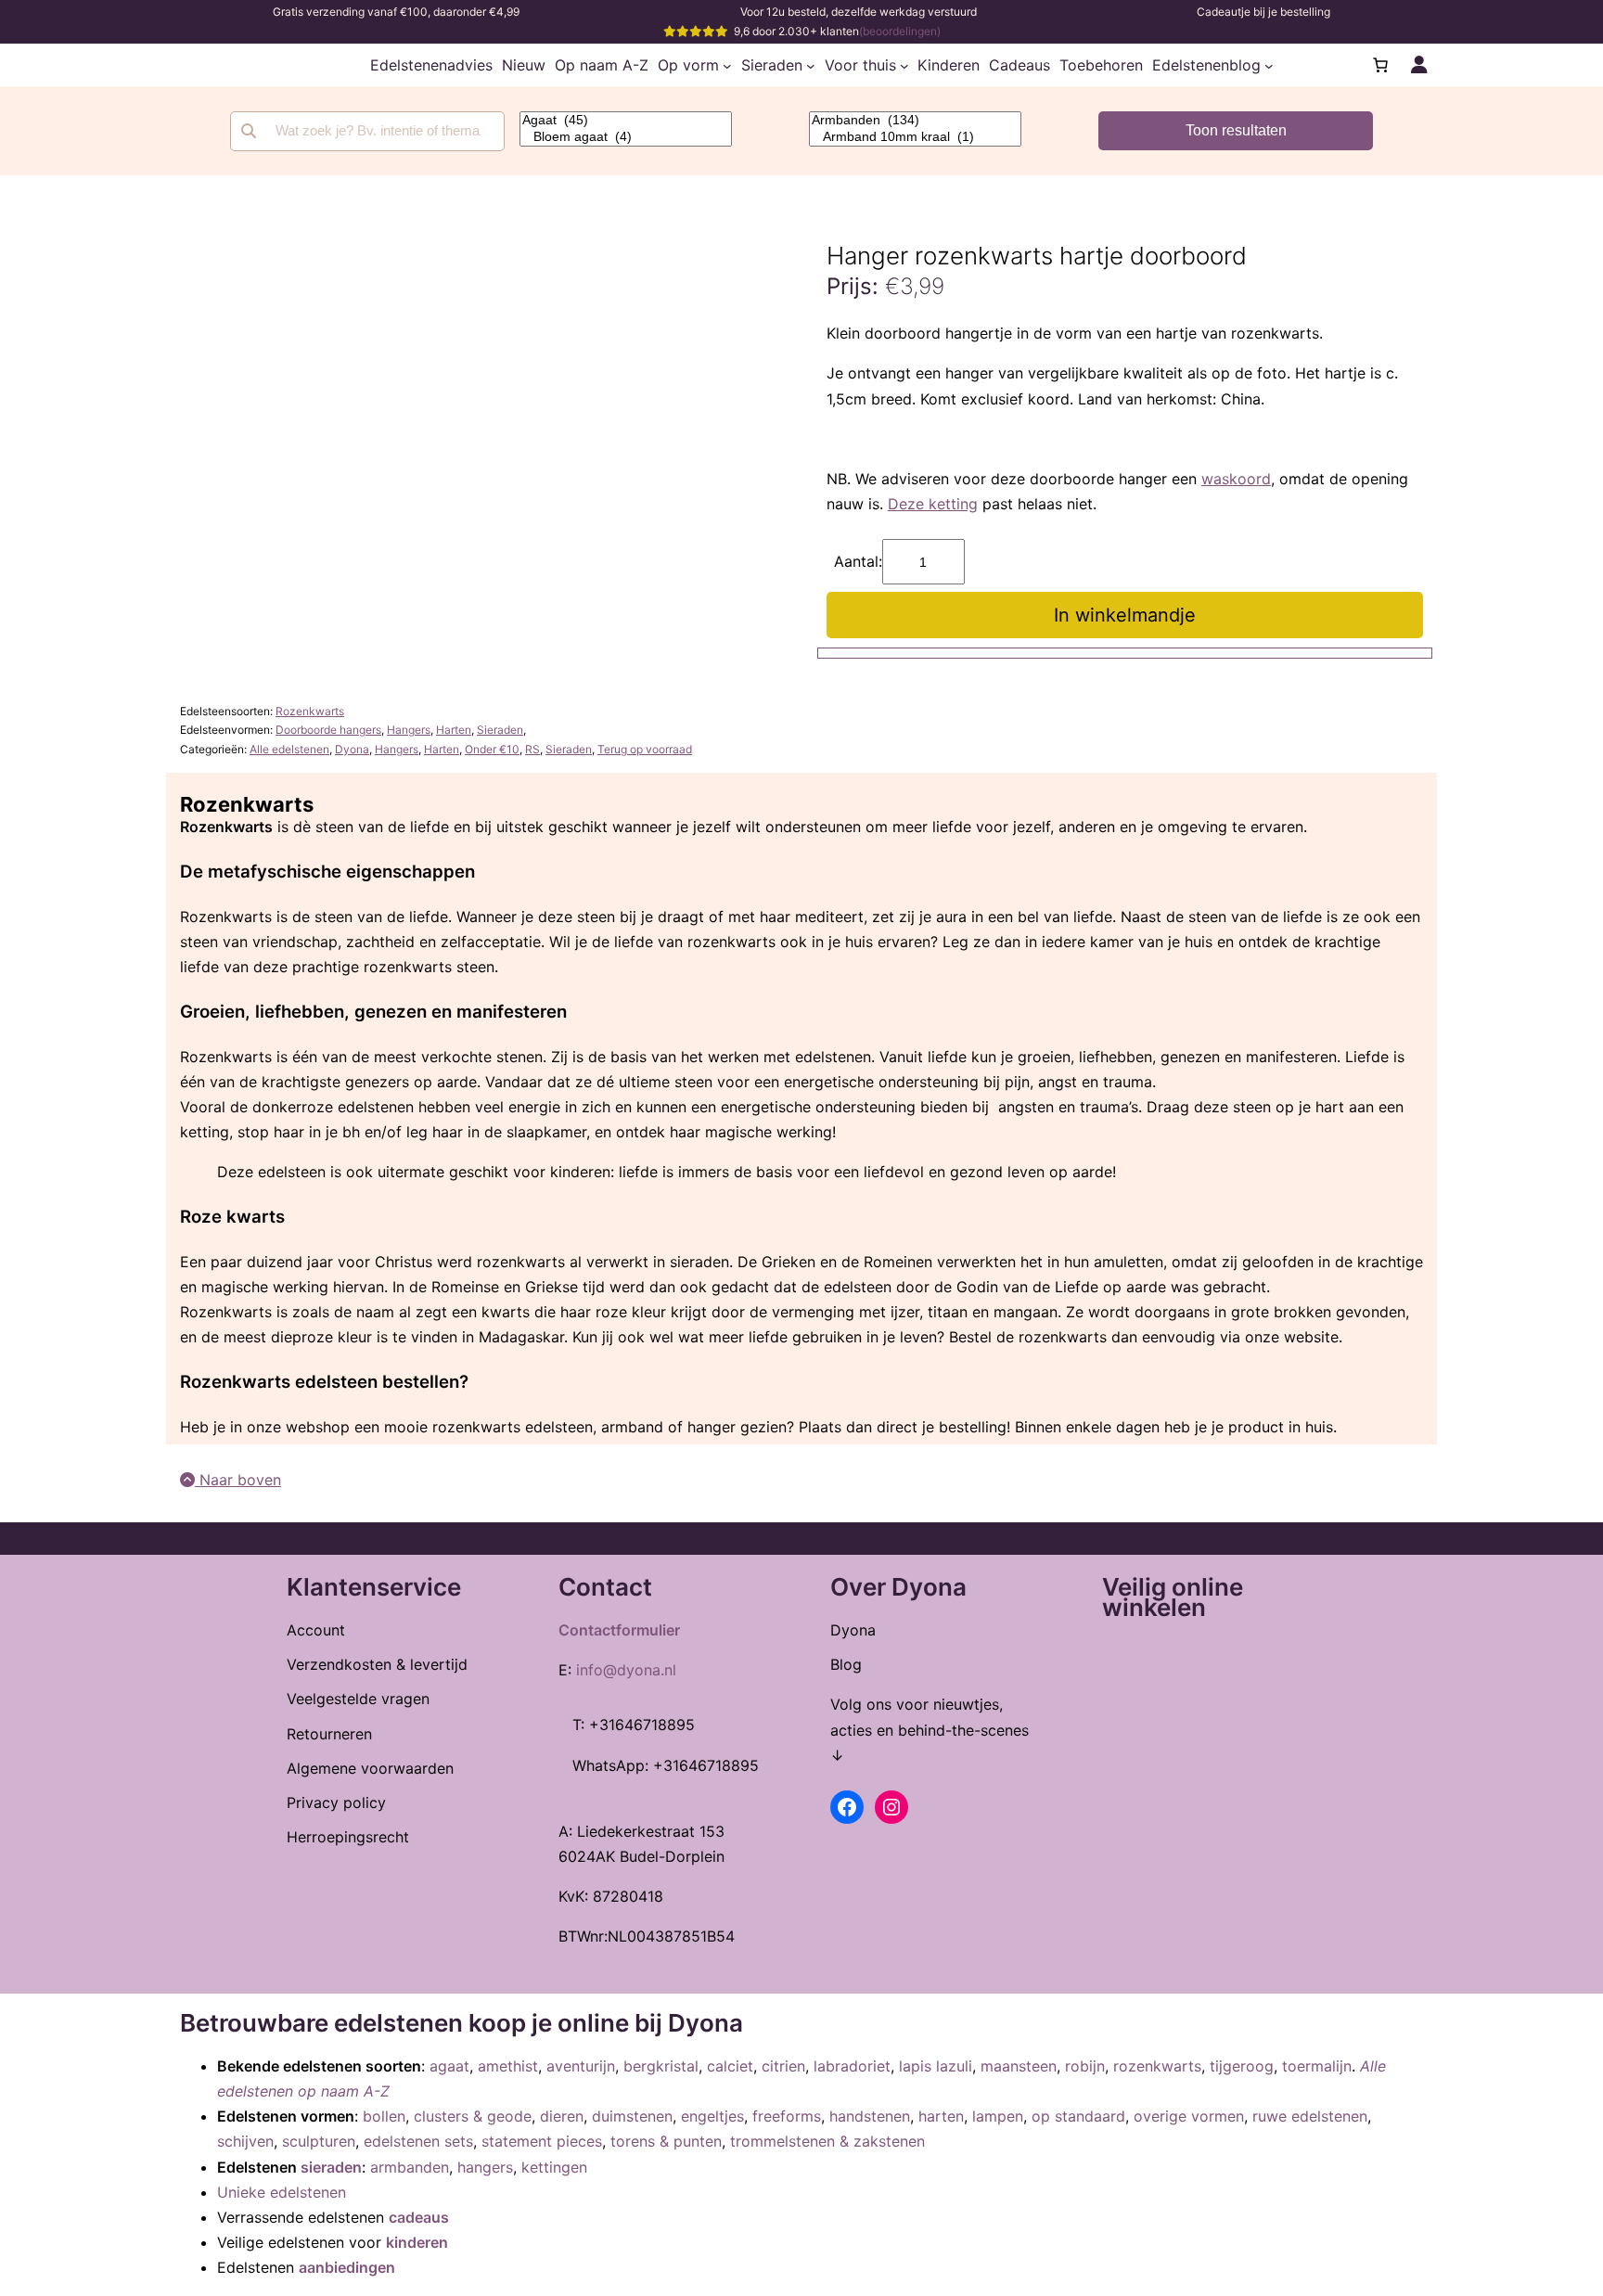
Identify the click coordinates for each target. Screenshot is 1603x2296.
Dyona (352, 749)
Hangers (409, 730)
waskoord (1236, 479)
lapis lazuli (936, 2066)
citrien (783, 2066)
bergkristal (661, 2066)
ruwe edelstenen (1310, 2116)
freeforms (787, 2116)
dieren (562, 2116)
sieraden (331, 2167)
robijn (1085, 2066)
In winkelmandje (1125, 615)
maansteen (1019, 2066)
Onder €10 (492, 749)
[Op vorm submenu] (727, 65)
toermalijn (1317, 2066)
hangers (485, 2167)
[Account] (1419, 65)
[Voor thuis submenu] (904, 65)
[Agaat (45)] (626, 121)
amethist (508, 2066)
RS (532, 749)
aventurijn (581, 2066)
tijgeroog (1242, 2066)
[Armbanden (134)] (915, 121)
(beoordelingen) (900, 31)
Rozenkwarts (310, 711)
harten (941, 2116)
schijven (245, 2141)
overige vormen (1189, 2116)
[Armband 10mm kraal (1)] (915, 137)
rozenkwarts (1157, 2066)
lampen (998, 2116)
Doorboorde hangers (328, 730)
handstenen (870, 2116)
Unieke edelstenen (282, 2192)
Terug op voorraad (645, 749)
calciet (730, 2066)
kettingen (554, 2167)
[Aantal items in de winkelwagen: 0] (1380, 65)
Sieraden (500, 730)
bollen (384, 2116)
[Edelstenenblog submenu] (1269, 65)
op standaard (1078, 2116)
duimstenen (632, 2116)
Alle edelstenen (289, 749)
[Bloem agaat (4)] (626, 137)
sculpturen (319, 2141)
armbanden (410, 2167)
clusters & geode (473, 2116)
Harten (454, 730)
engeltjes (712, 2116)
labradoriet (852, 2066)
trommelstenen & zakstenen (827, 2141)
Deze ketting (933, 504)
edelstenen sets (418, 2141)
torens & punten (666, 2141)
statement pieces (542, 2141)
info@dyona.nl (626, 1670)
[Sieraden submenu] (811, 65)
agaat (449, 2066)
